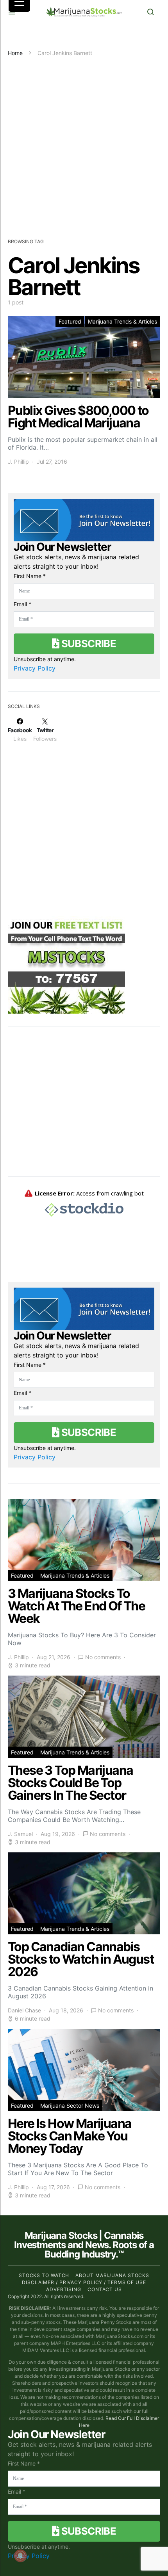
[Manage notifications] (20, 2556)
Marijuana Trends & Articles (122, 321)
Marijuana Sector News (70, 2105)
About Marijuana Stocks (112, 2275)
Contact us (105, 2289)
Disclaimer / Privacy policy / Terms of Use (84, 2282)
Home (15, 53)
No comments (103, 1657)
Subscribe (88, 643)
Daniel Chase (24, 2010)
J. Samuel (20, 1834)
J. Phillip (18, 462)
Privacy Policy (35, 668)
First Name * (30, 576)
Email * (22, 604)
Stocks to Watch (44, 2275)
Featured (70, 321)
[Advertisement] (84, 145)
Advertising (64, 2289)
